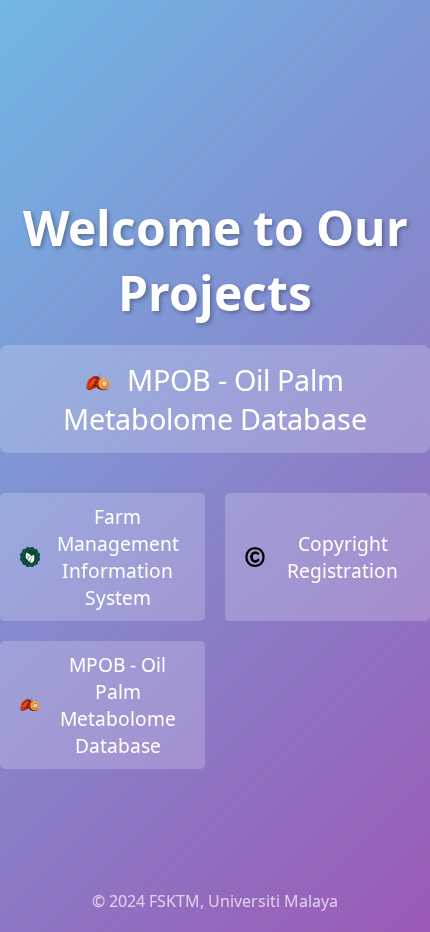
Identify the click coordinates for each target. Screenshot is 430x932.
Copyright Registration (342, 557)
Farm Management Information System (118, 557)
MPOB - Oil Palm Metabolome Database (215, 399)
